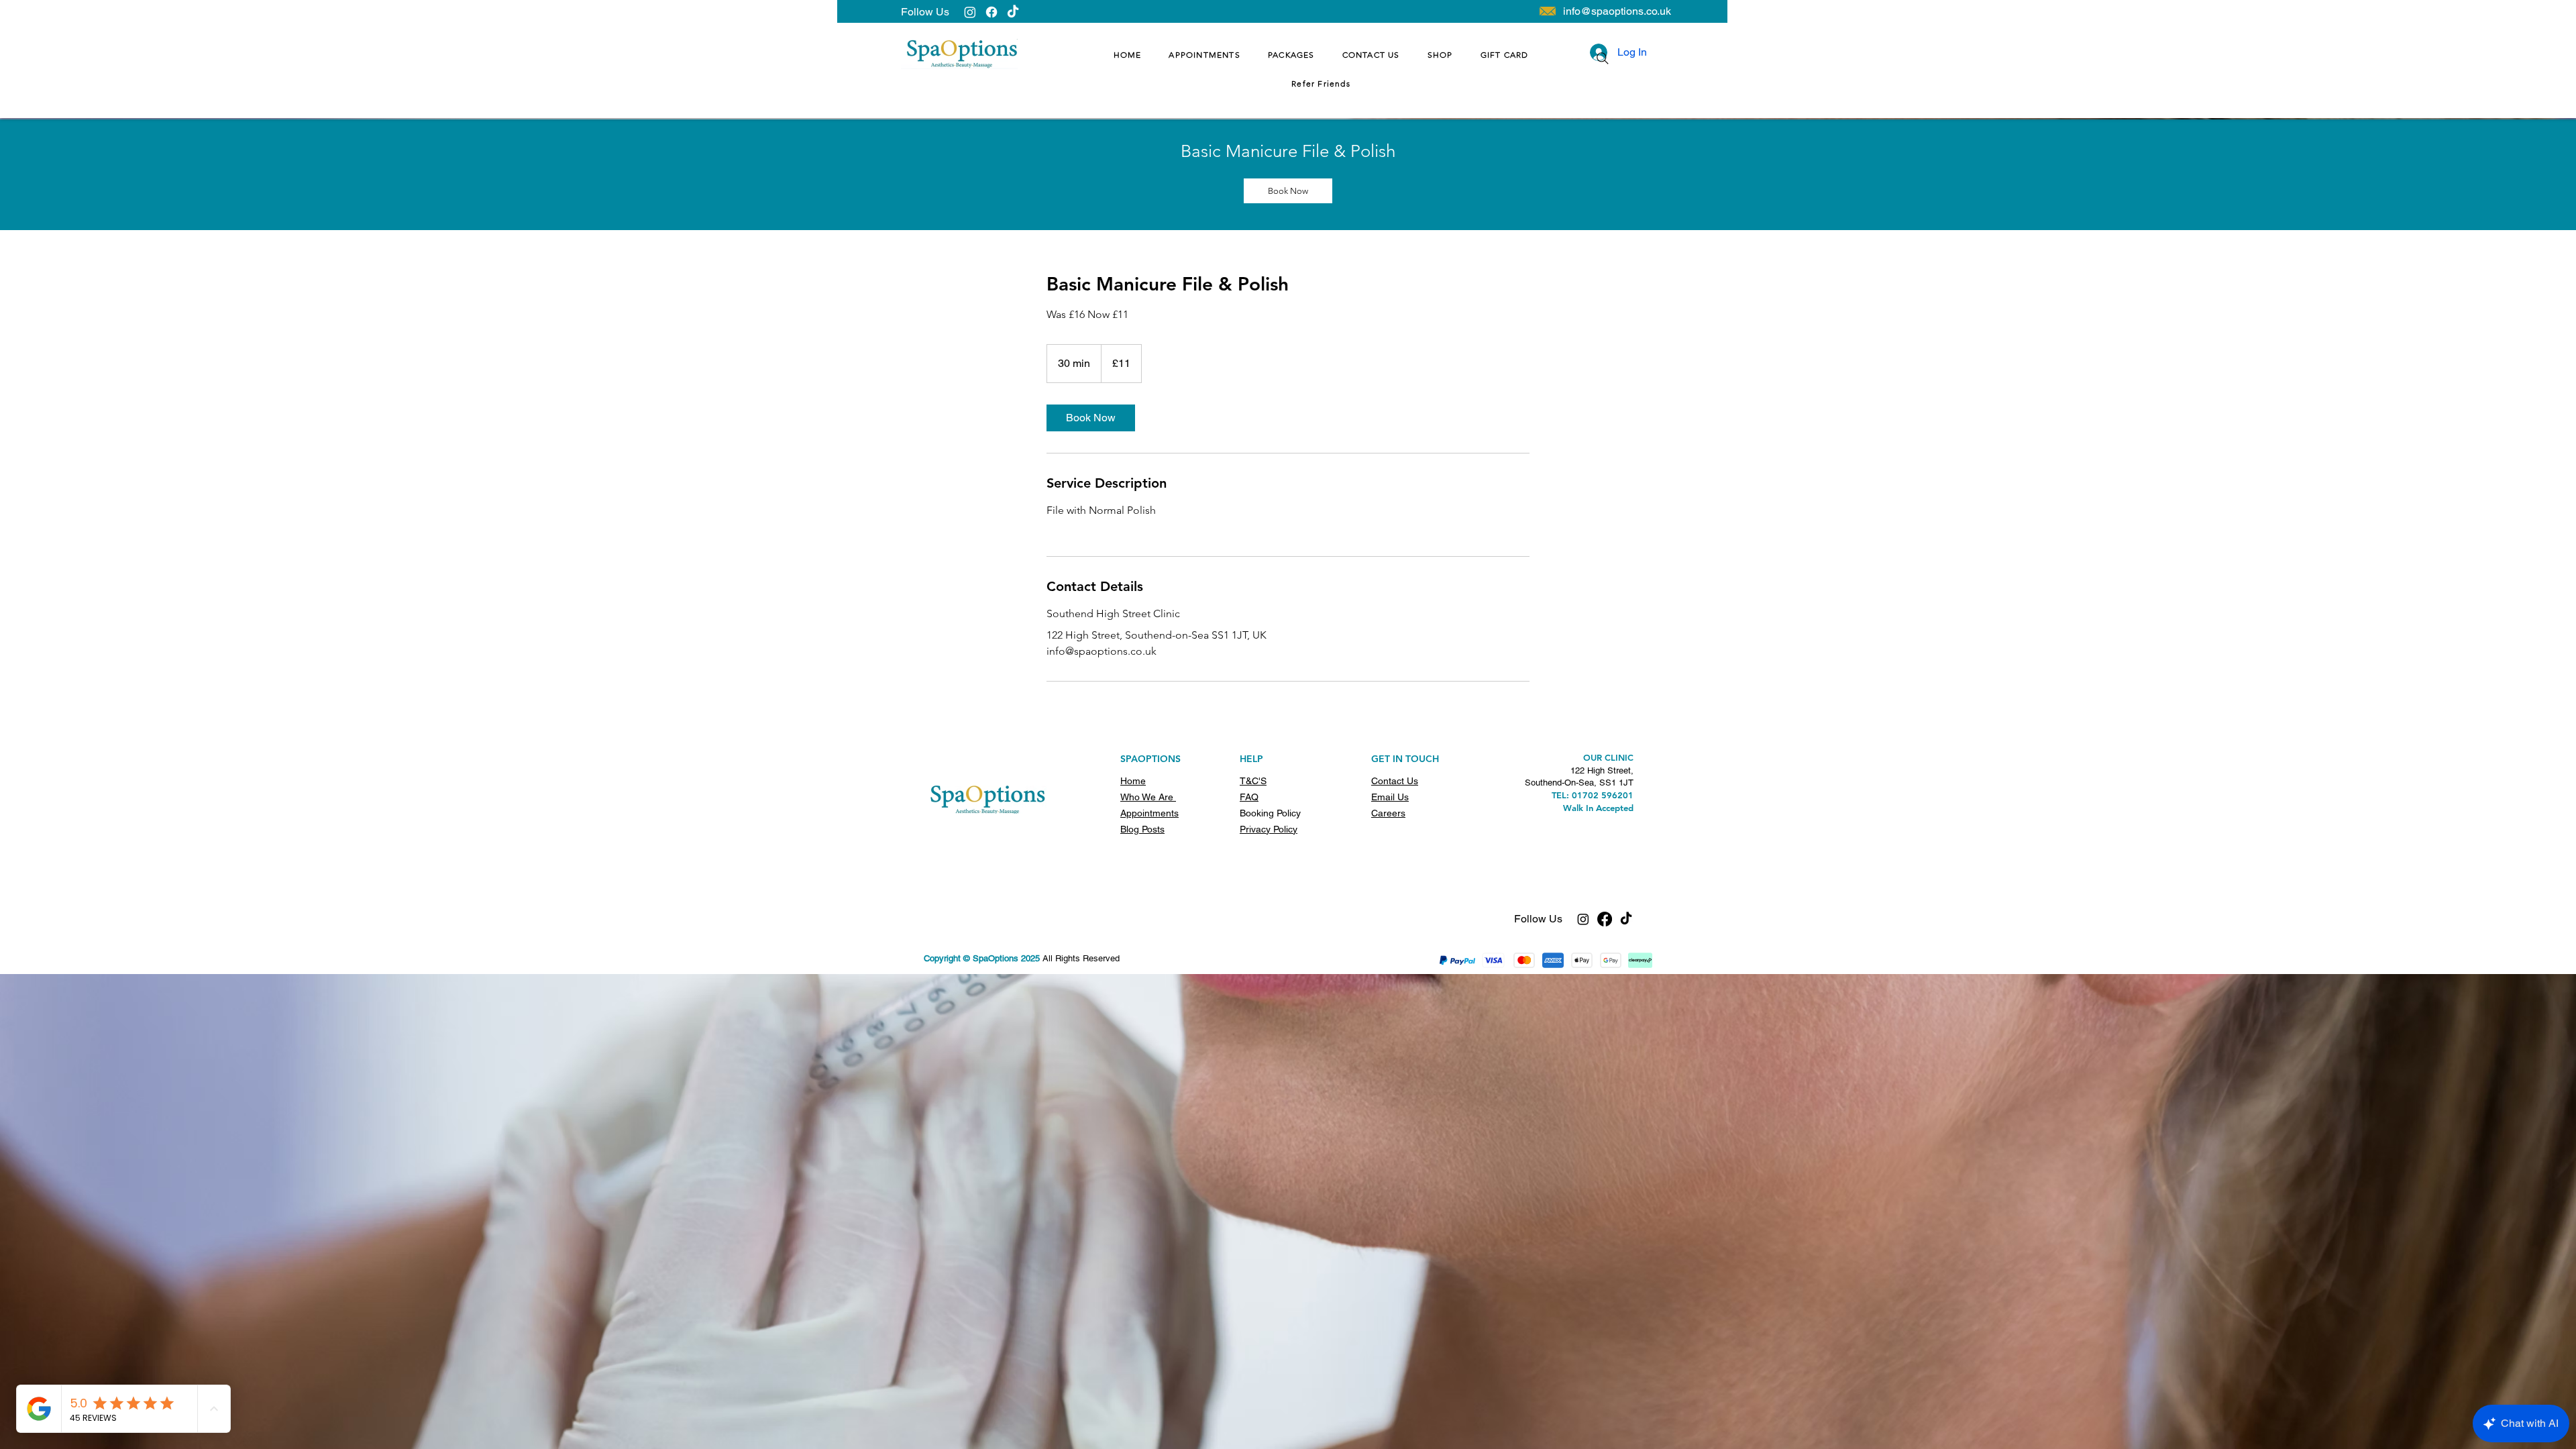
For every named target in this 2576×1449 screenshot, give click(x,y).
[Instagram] (970, 12)
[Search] (1603, 58)
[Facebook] (991, 12)
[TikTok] (1013, 12)
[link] (1288, 191)
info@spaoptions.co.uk (1617, 11)
